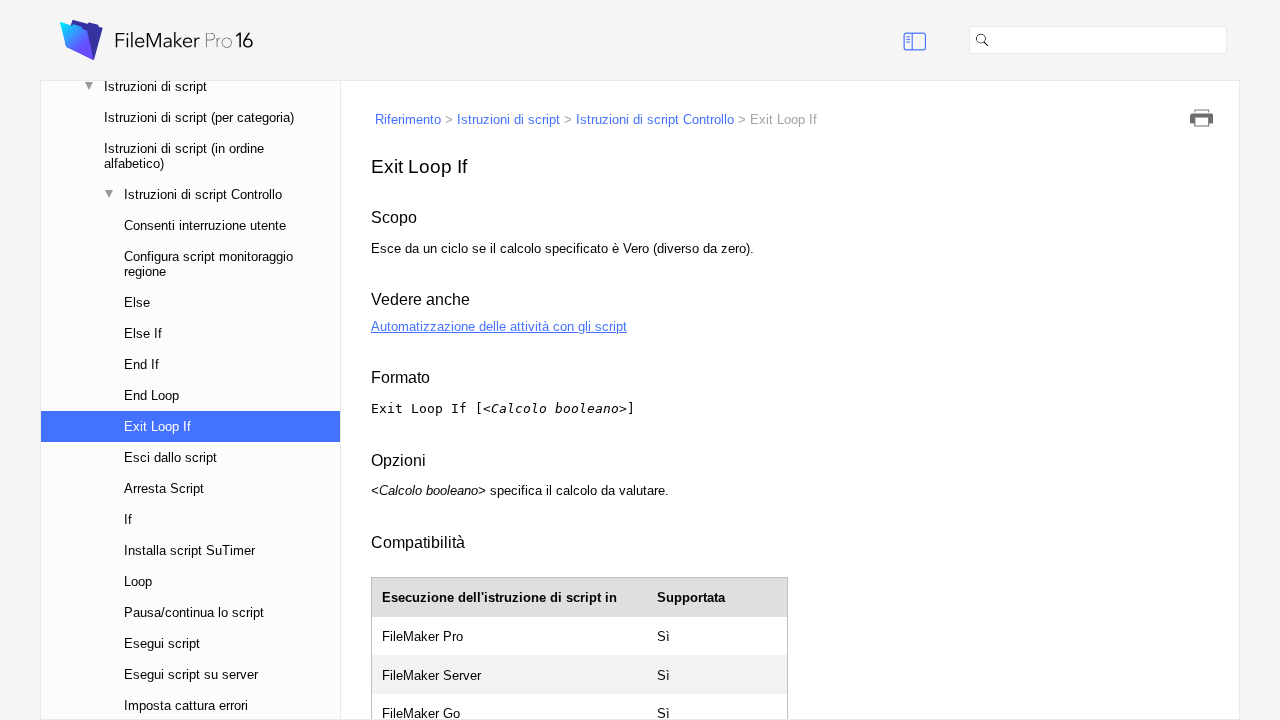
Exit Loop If (157, 426)
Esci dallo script (170, 457)
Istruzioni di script (155, 86)
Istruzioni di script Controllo (203, 194)
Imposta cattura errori (186, 705)
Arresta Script (164, 488)
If (128, 519)
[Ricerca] (1235, 40)
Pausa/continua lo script (194, 612)
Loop (138, 581)
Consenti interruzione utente (205, 225)
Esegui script (162, 643)
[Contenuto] (890, 40)
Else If (143, 333)
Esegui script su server (191, 674)
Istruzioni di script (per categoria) (199, 117)
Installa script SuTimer (189, 550)
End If (141, 364)
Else (137, 302)
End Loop (151, 395)
